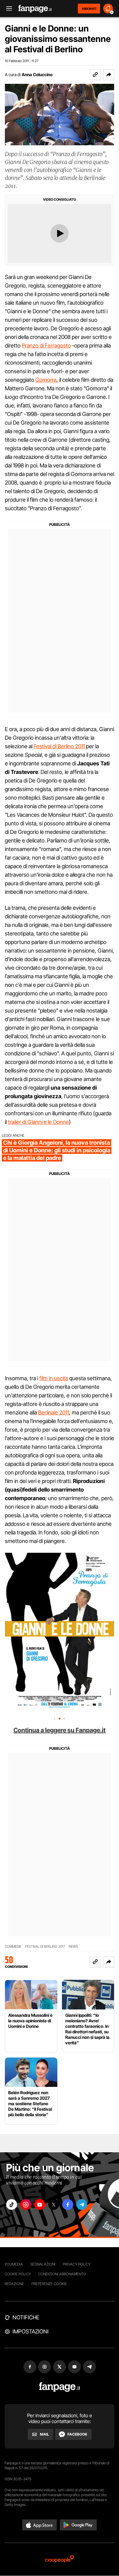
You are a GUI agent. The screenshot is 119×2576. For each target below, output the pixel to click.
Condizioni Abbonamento (62, 2274)
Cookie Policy (18, 2274)
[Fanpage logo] (35, 9)
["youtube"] (40, 2204)
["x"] (54, 2204)
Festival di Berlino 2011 (59, 746)
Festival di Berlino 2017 (45, 1947)
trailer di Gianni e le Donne (38, 1122)
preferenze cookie (49, 2284)
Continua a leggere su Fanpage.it (60, 1730)
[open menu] (7, 9)
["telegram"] (82, 2204)
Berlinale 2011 (54, 1413)
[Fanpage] (60, 2387)
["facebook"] (68, 2204)
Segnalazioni (43, 2264)
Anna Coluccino (37, 74)
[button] (109, 75)
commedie (13, 1947)
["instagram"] (26, 2204)
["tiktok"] (12, 2204)
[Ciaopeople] (60, 2559)
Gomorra (46, 380)
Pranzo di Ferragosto (46, 346)
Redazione (14, 2284)
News (73, 1947)
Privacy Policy (77, 2264)
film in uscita (54, 1378)
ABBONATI (89, 9)
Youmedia (14, 2264)
